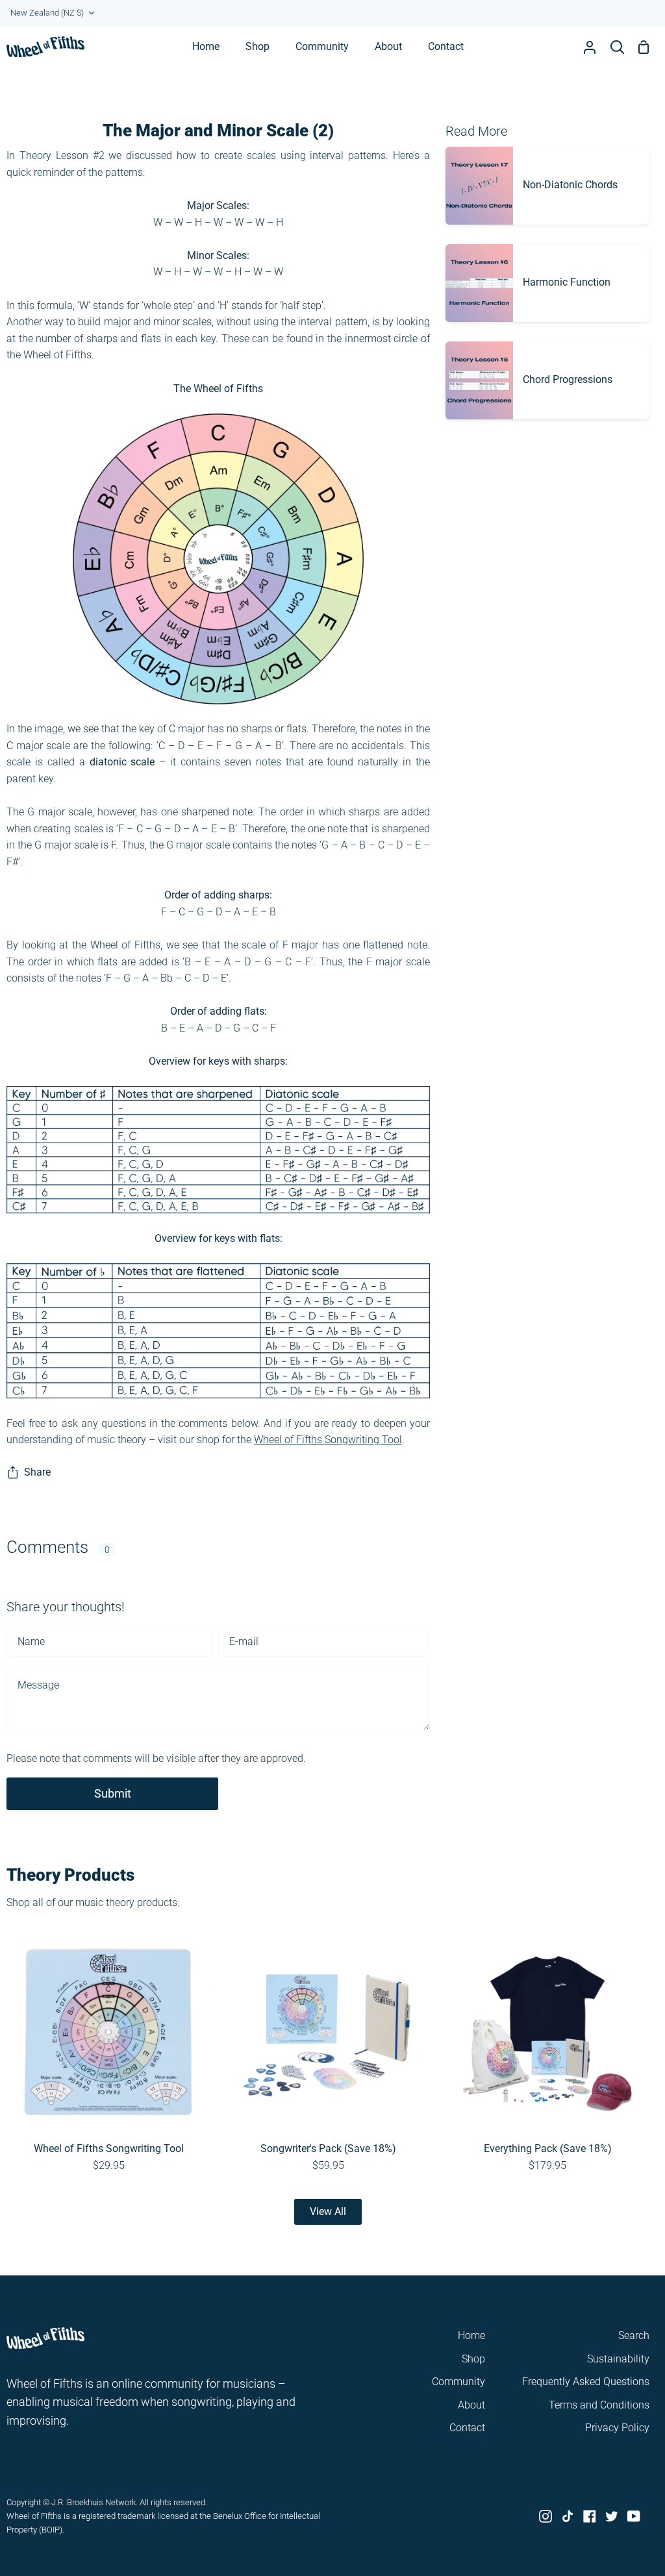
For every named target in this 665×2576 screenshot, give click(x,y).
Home (471, 2335)
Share (37, 1472)
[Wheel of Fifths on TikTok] (568, 2516)
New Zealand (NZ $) (47, 13)
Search (634, 2335)
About (471, 2405)
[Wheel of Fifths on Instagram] (546, 2516)
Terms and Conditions (599, 2405)
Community (458, 2382)
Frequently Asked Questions (586, 2382)
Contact (467, 2428)
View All (328, 2211)
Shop (473, 2359)
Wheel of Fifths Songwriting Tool (328, 1440)
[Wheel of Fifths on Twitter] (612, 2516)
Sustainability (618, 2359)
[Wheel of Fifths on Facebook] (590, 2516)
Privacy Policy (617, 2428)
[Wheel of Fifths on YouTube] (634, 2516)
